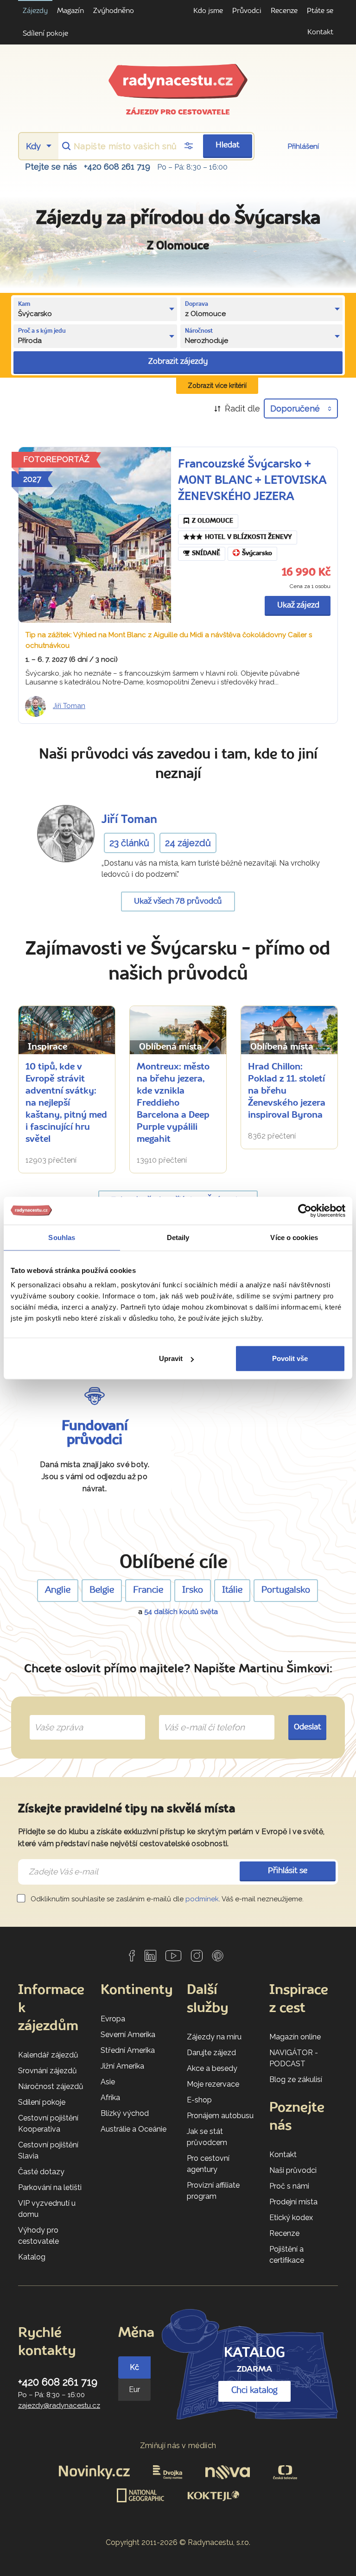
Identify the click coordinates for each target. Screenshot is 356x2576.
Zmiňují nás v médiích (178, 2446)
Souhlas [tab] (62, 1237)
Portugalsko (286, 1590)
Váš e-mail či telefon (197, 1717)
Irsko (193, 1590)
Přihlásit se (288, 1871)
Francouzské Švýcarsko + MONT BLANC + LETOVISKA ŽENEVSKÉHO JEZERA (252, 481)
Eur (134, 2389)
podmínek (202, 1899)
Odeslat (308, 1727)
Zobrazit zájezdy (178, 362)
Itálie (232, 1590)
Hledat (228, 145)
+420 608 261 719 (117, 167)
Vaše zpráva (55, 1717)
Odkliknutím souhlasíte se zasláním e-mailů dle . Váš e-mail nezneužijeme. (166, 1899)
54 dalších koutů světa (181, 1612)
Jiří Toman (69, 706)
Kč (134, 2367)
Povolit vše (290, 1358)
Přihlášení (303, 146)
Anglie (58, 1590)
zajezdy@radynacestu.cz (59, 2405)
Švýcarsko (257, 554)
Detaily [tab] (178, 1237)
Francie (148, 1590)
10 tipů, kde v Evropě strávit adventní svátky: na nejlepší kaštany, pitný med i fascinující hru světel (66, 1103)
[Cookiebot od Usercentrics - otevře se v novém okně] (305, 1210)
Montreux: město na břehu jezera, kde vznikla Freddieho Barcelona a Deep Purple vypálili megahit (173, 1103)
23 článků (129, 843)
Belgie (102, 1590)
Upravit (171, 1358)
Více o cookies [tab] (294, 1237)
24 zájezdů (188, 843)
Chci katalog (254, 2391)
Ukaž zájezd (298, 605)
